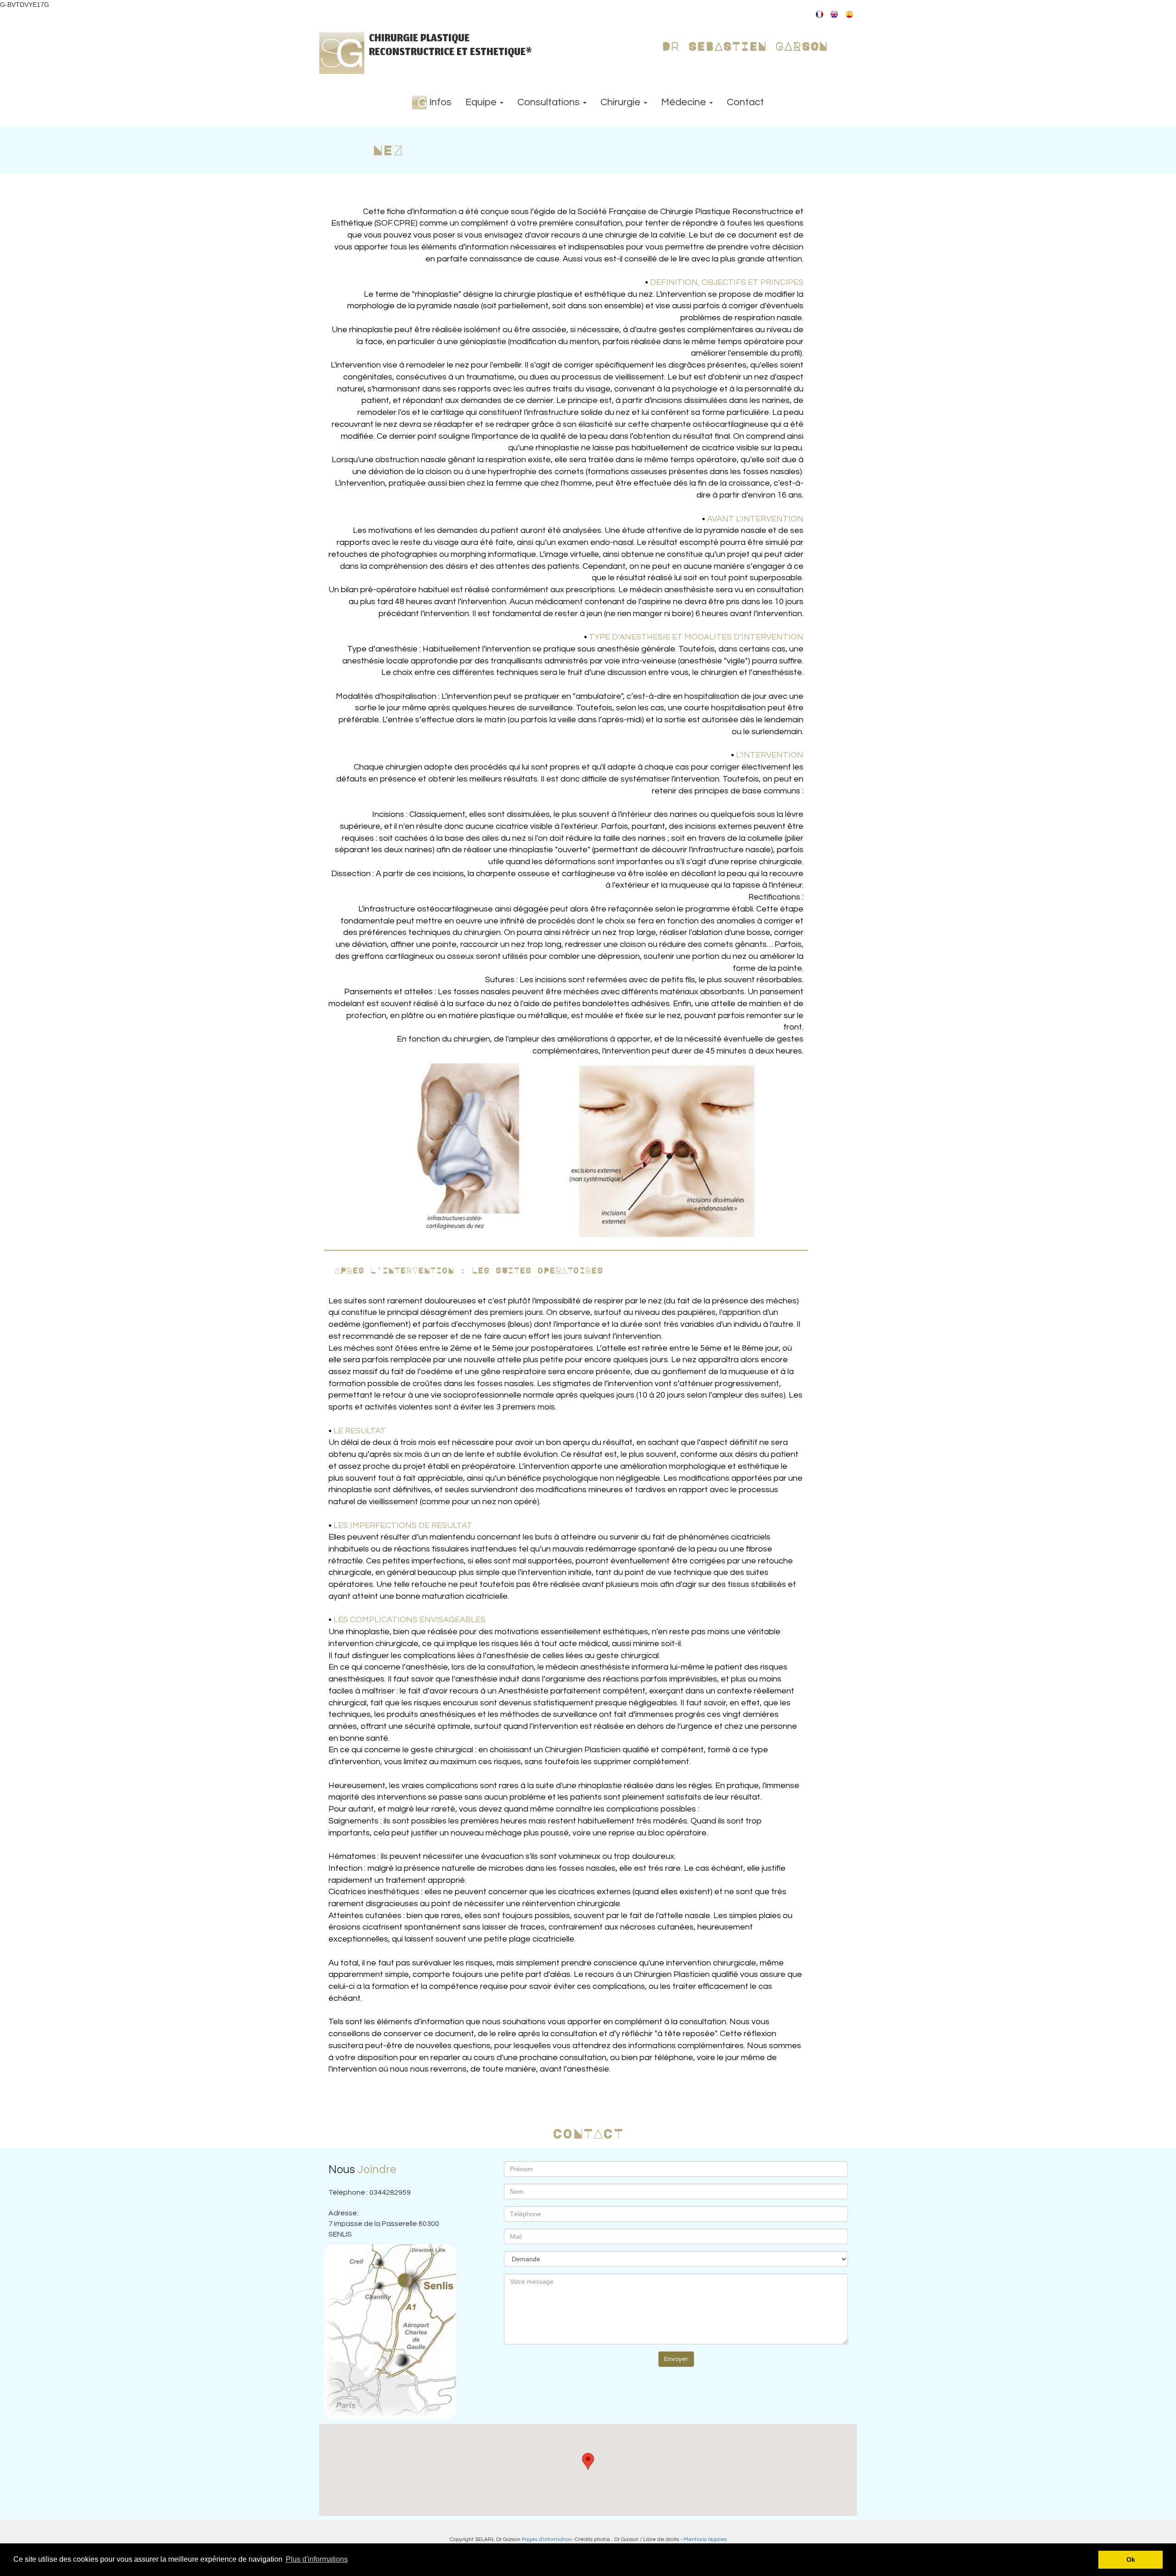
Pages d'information (547, 2539)
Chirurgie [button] (622, 102)
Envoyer (676, 2359)
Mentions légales (705, 2539)
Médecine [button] (685, 102)
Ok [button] (1131, 2559)
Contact (745, 102)
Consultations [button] (550, 102)
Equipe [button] (482, 102)
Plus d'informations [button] (317, 2559)
